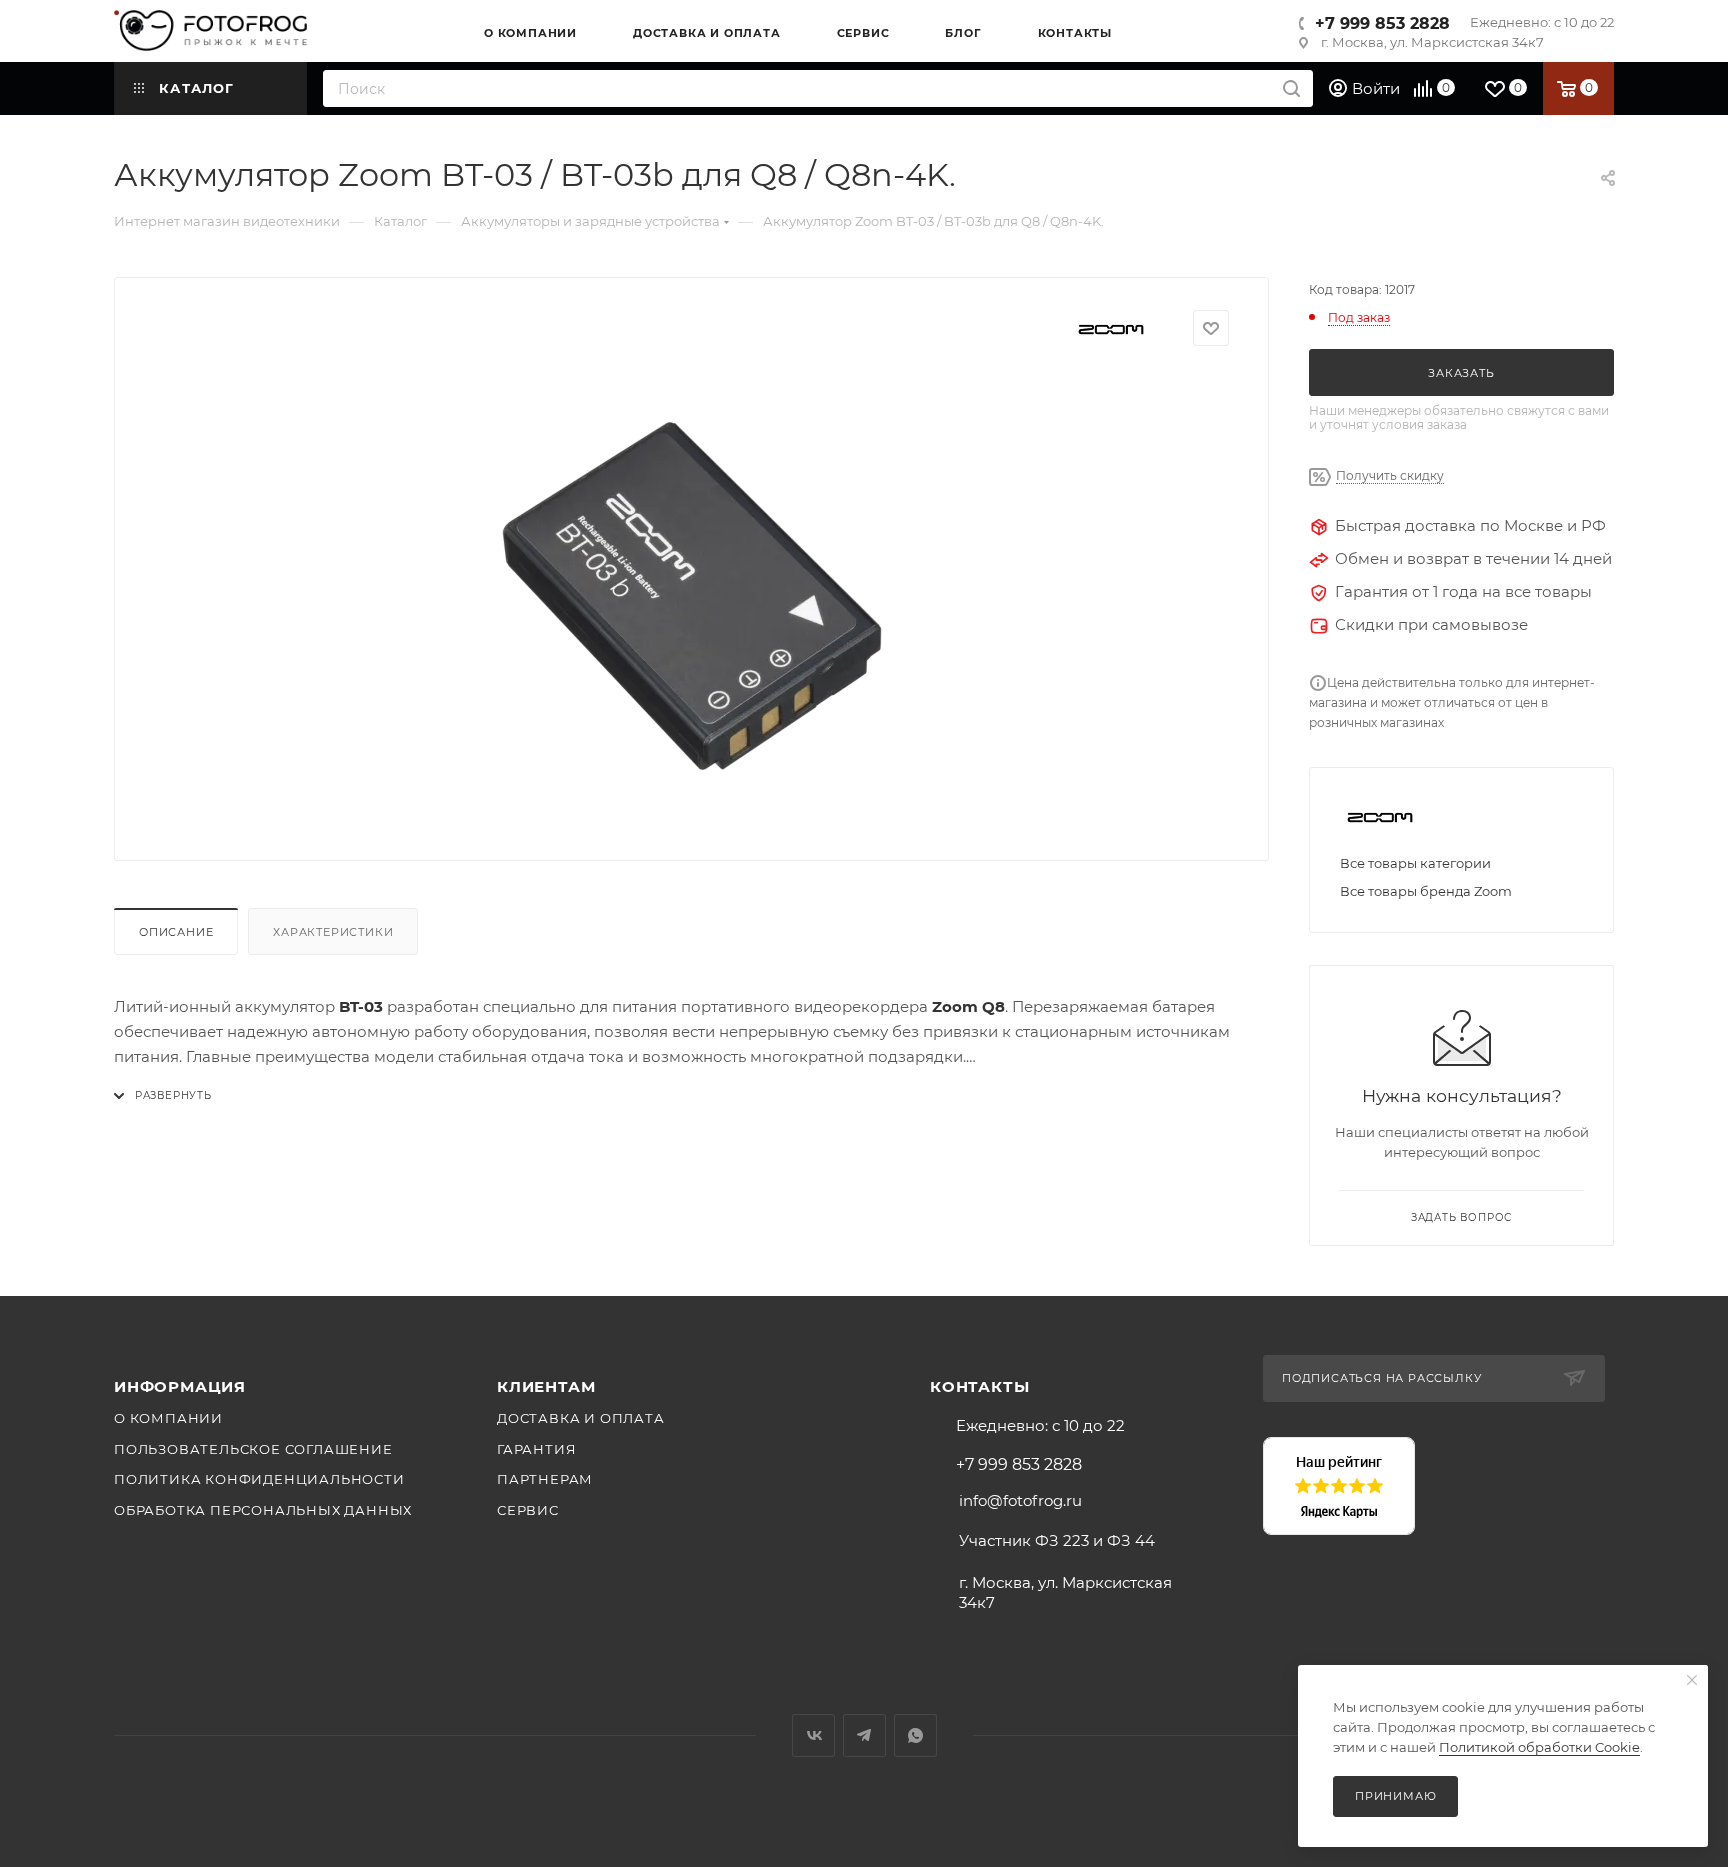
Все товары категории (1415, 863)
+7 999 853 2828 (1382, 23)
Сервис (528, 1510)
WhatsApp (915, 1735)
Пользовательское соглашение (253, 1449)
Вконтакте (813, 1735)
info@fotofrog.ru (1020, 1500)
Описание (176, 932)
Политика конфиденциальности (259, 1479)
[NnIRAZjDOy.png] (692, 596)
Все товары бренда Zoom (1426, 891)
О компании (168, 1418)
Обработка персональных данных (263, 1510)
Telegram (864, 1735)
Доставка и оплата (581, 1418)
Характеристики (333, 932)
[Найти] (1291, 88)
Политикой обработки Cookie (1539, 1747)
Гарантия (536, 1449)
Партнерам (545, 1479)
